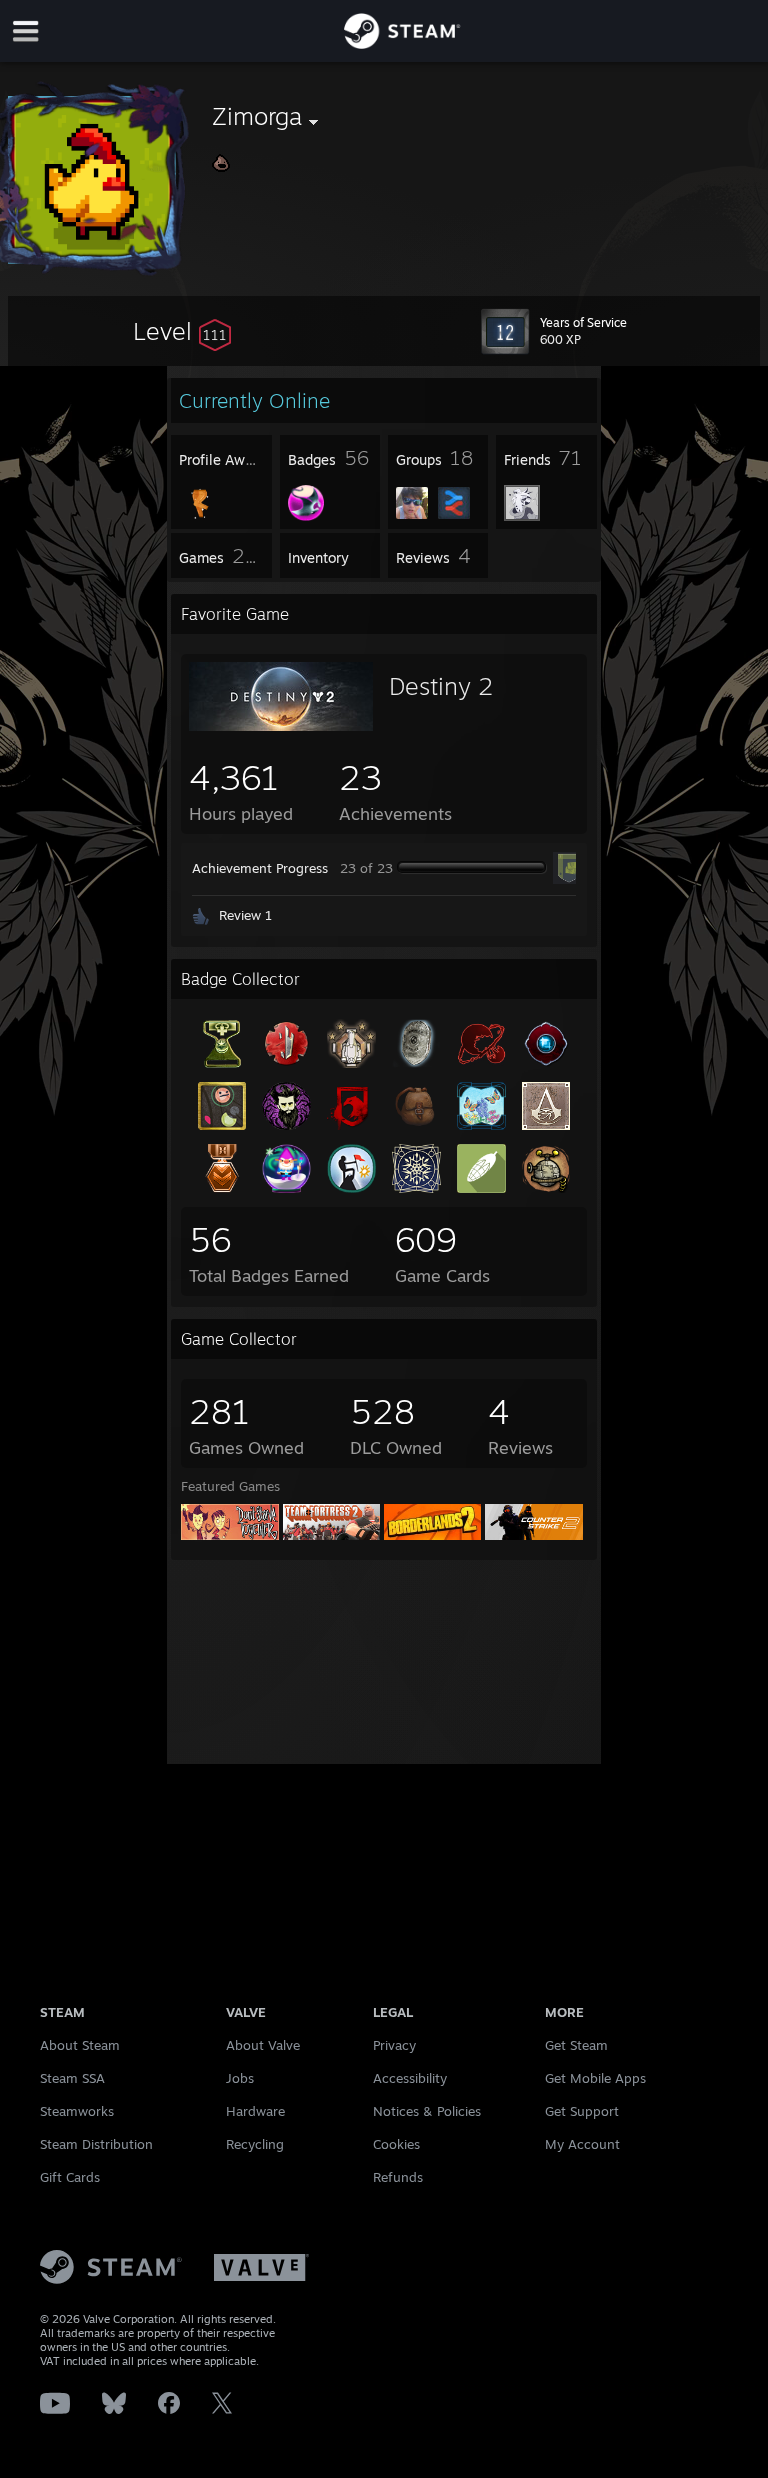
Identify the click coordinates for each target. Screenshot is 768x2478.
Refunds (398, 2177)
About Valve (263, 2045)
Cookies (396, 2144)
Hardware (255, 2111)
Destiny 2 (441, 686)
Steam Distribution (96, 2144)
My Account (582, 2144)
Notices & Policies (427, 2111)
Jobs (240, 2078)
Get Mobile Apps (595, 2078)
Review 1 (245, 915)
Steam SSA (72, 2078)
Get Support (582, 2111)
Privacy (394, 2045)
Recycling (255, 2144)
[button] (182, 331)
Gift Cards (70, 2177)
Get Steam (576, 2045)
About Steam (80, 2045)
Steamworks (77, 2111)
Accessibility (410, 2078)
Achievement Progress (260, 868)
